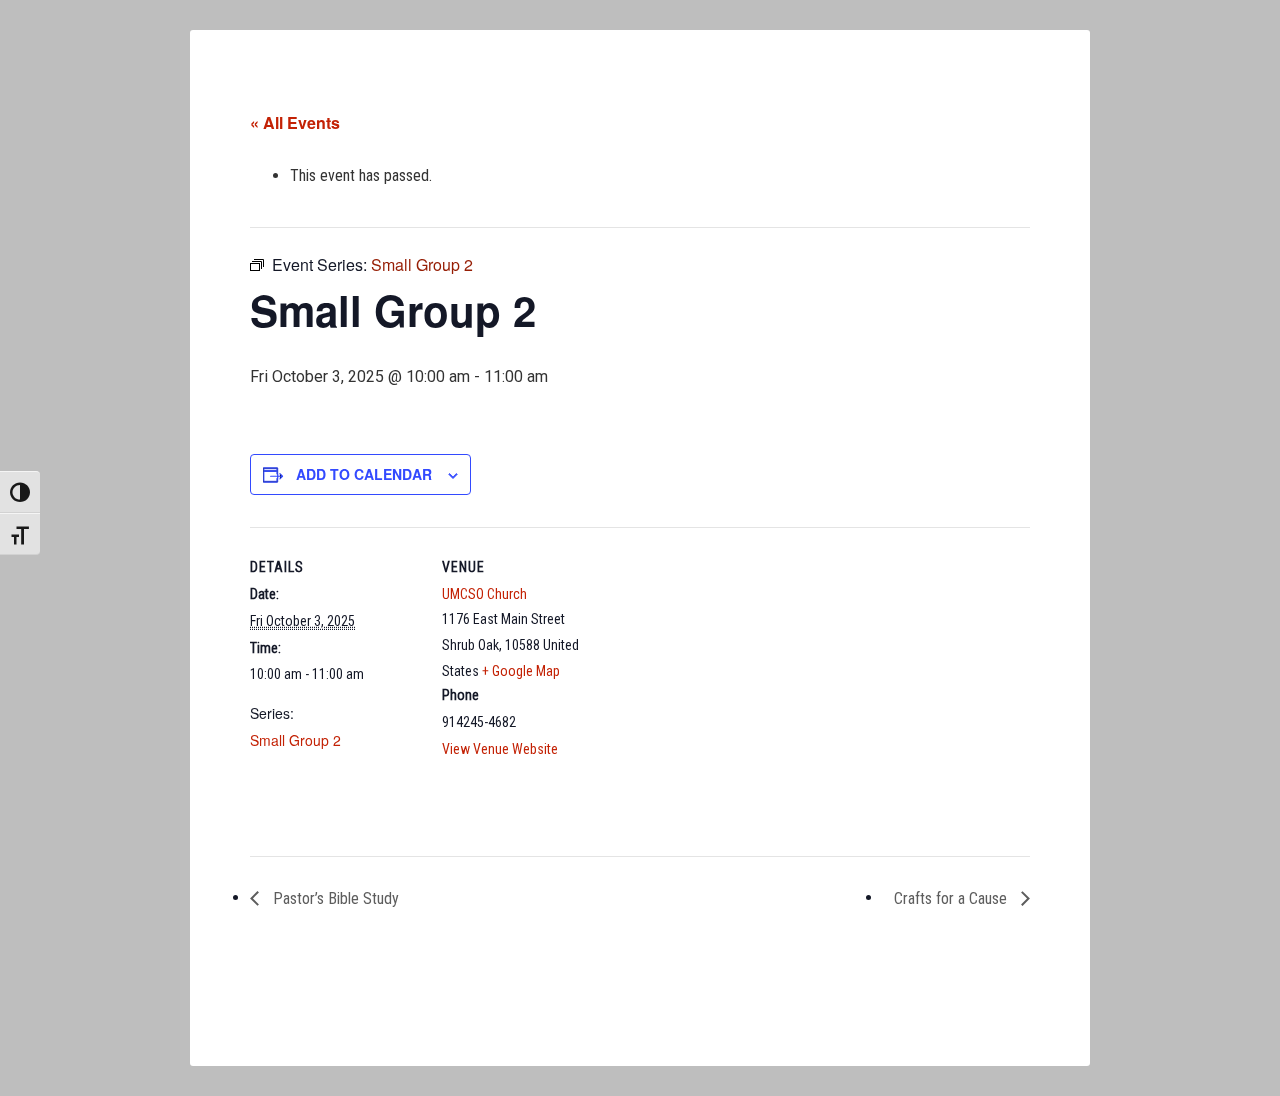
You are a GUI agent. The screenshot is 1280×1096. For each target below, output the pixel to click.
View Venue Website (500, 749)
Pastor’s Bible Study (334, 898)
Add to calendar (364, 474)
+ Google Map (521, 671)
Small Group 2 (295, 740)
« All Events (295, 122)
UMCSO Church (484, 594)
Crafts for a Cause (952, 898)
